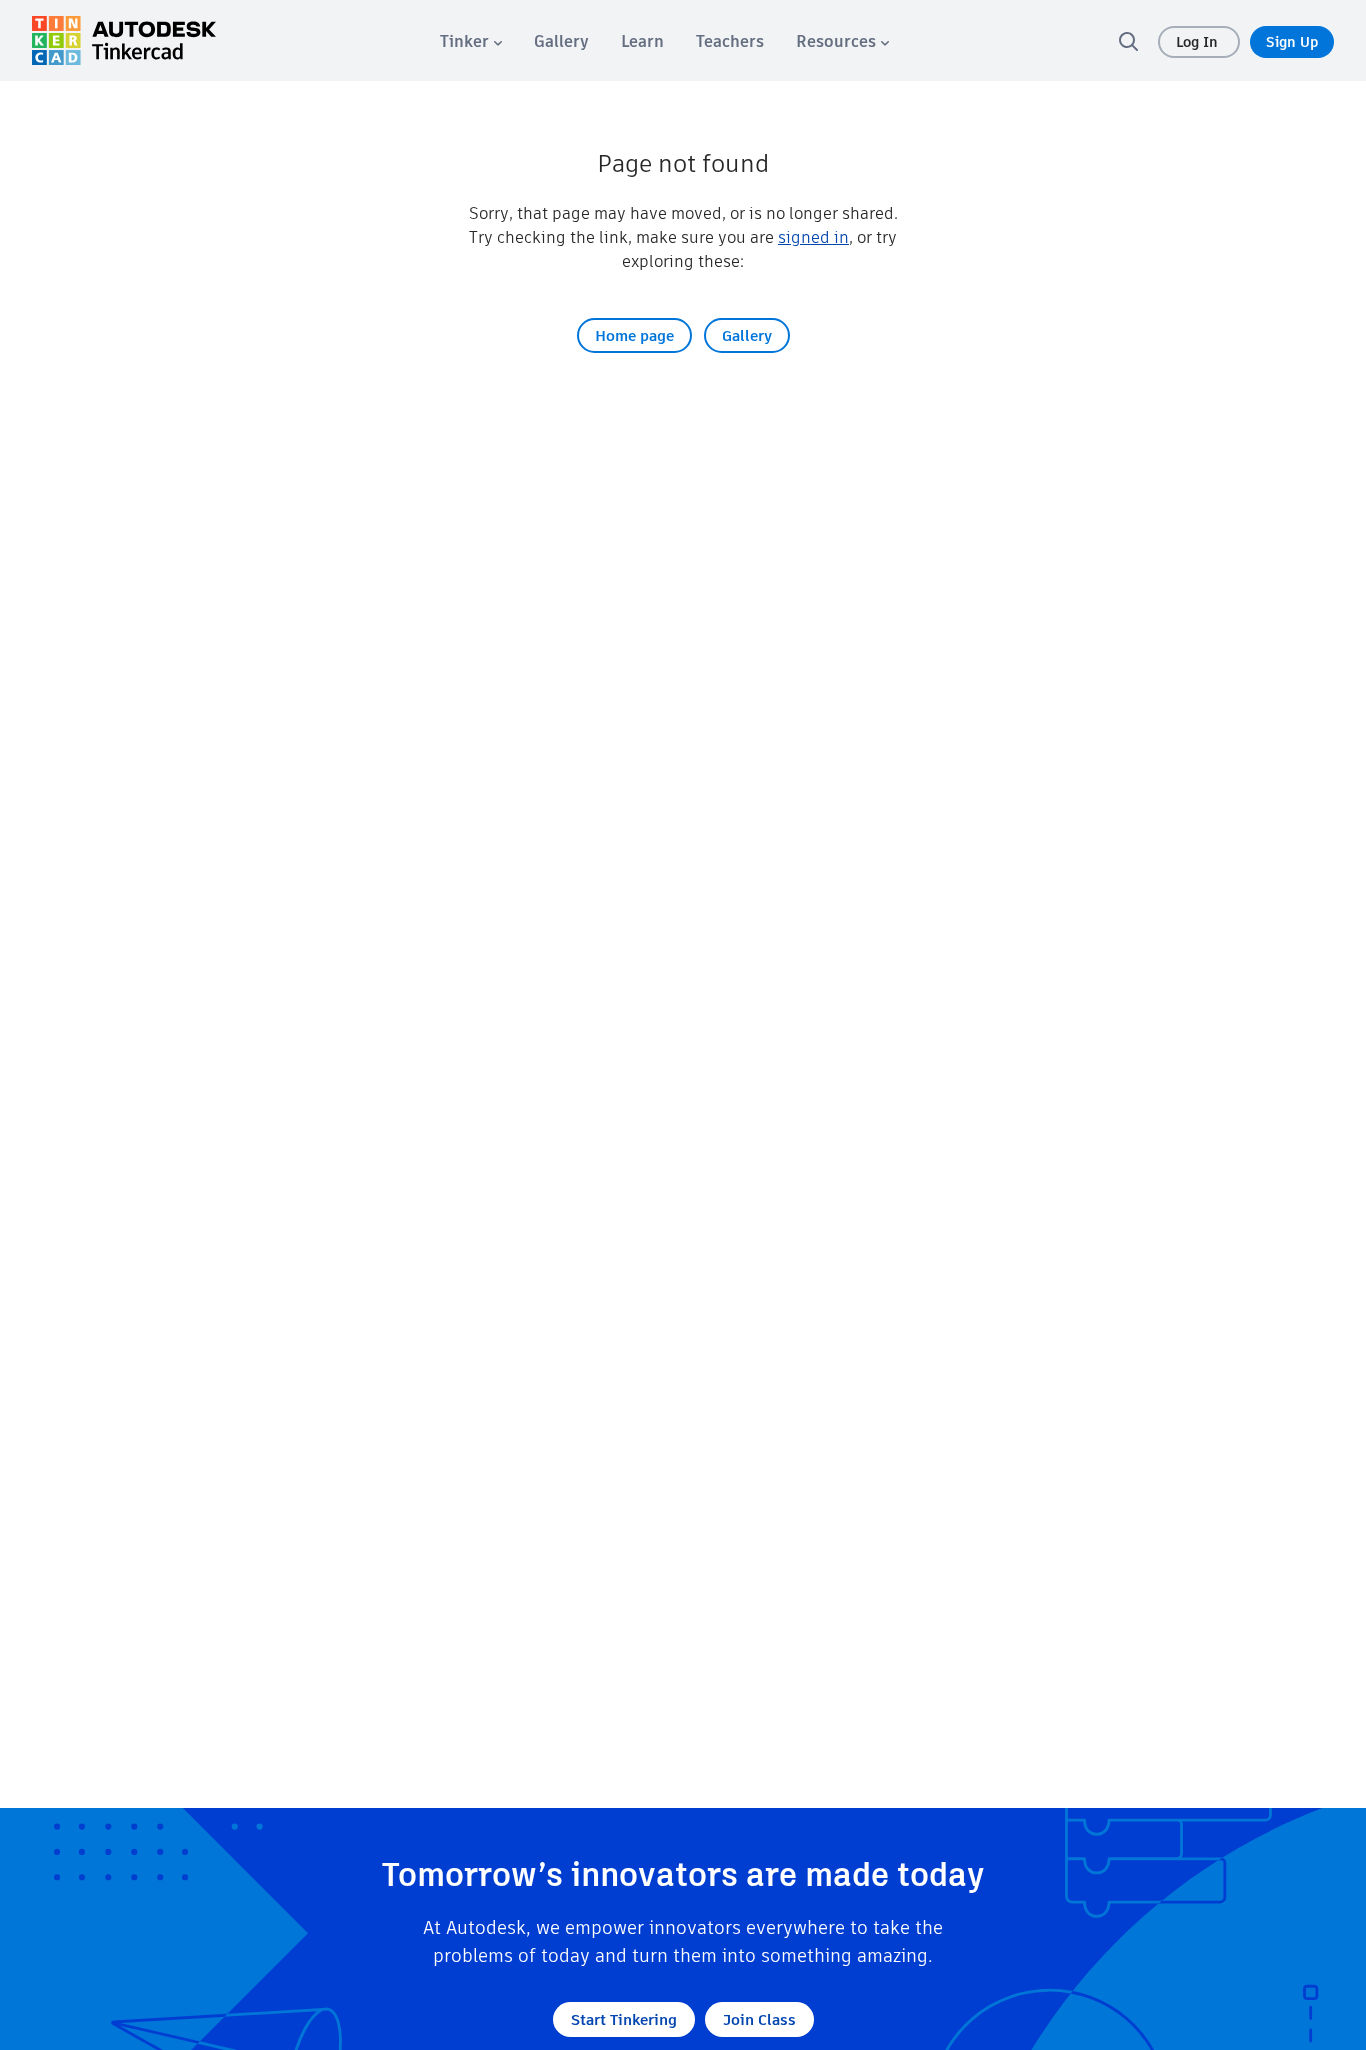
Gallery (747, 335)
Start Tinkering (624, 2019)
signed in (813, 237)
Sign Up (1292, 42)
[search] (1128, 41)
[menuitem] (471, 41)
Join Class (759, 2019)
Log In (1199, 42)
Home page (634, 335)
